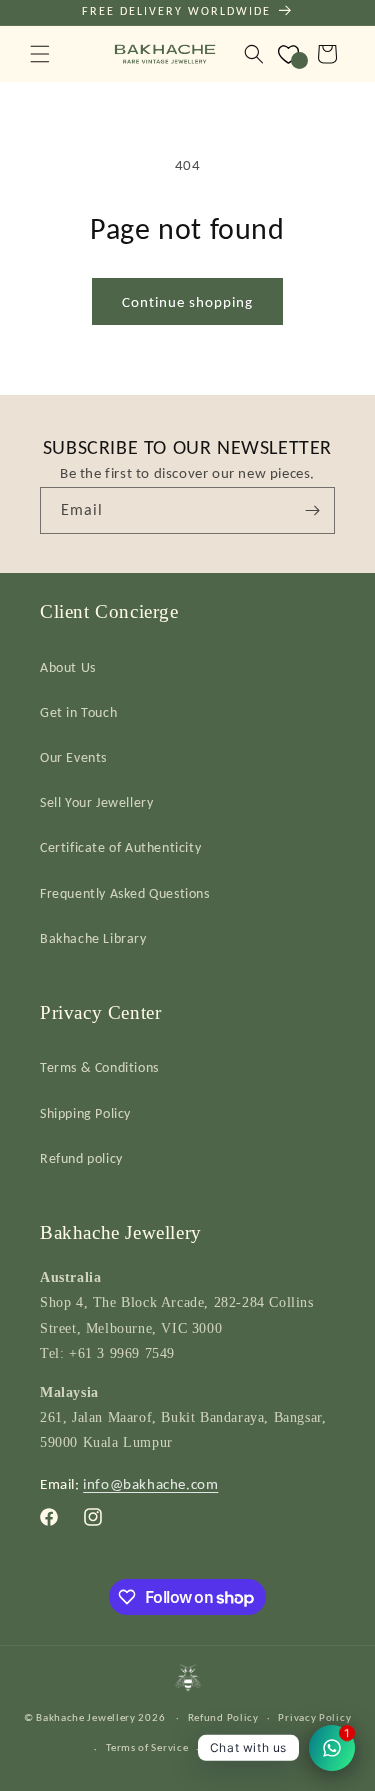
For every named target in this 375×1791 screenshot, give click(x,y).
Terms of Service (147, 1747)
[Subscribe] (312, 510)
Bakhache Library (93, 938)
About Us (68, 667)
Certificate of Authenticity (120, 847)
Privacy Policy (314, 1717)
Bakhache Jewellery (86, 1717)
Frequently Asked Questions (125, 893)
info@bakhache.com (150, 1484)
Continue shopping (187, 302)
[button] (40, 54)
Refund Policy (223, 1717)
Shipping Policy (85, 1113)
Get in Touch (78, 712)
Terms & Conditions (99, 1067)
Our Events (73, 757)
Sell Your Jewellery (96, 802)
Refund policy (81, 1158)
